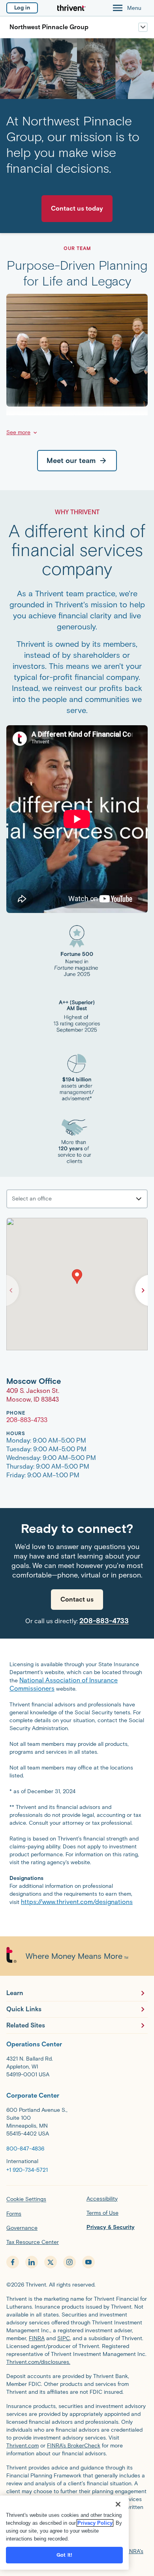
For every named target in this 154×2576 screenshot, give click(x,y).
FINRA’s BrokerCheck (74, 2446)
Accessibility (102, 2199)
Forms (14, 2214)
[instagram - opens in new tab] (69, 2262)
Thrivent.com (23, 2446)
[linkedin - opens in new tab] (32, 2262)
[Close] (118, 2504)
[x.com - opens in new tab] (51, 2262)
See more (18, 432)
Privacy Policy (95, 2523)
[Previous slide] (11, 1290)
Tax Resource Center (33, 2242)
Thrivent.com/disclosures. (38, 2362)
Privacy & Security (111, 2227)
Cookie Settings (26, 2199)
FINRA (37, 2338)
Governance (22, 2228)
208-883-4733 (104, 1621)
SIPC (64, 2338)
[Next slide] (143, 1290)
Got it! (64, 2555)
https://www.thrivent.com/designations (77, 1902)
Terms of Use (102, 2213)
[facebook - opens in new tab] (13, 2262)
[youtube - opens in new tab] (88, 2262)
